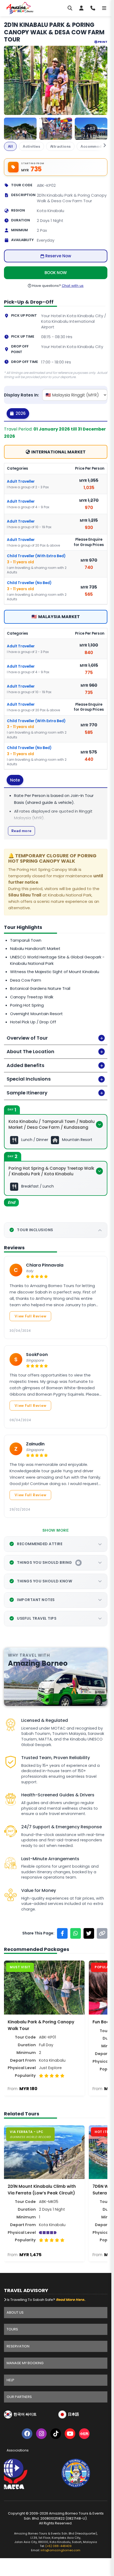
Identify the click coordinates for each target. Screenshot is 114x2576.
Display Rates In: (21, 395)
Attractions (60, 146)
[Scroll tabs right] (101, 145)
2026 (20, 413)
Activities (31, 146)
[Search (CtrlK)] (70, 8)
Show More (56, 1530)
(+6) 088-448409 (58, 2546)
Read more (21, 831)
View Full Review (30, 1316)
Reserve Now (58, 256)
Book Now (56, 273)
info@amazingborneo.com (60, 2550)
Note (15, 780)
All (10, 146)
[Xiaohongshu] (84, 2435)
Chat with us (73, 286)
